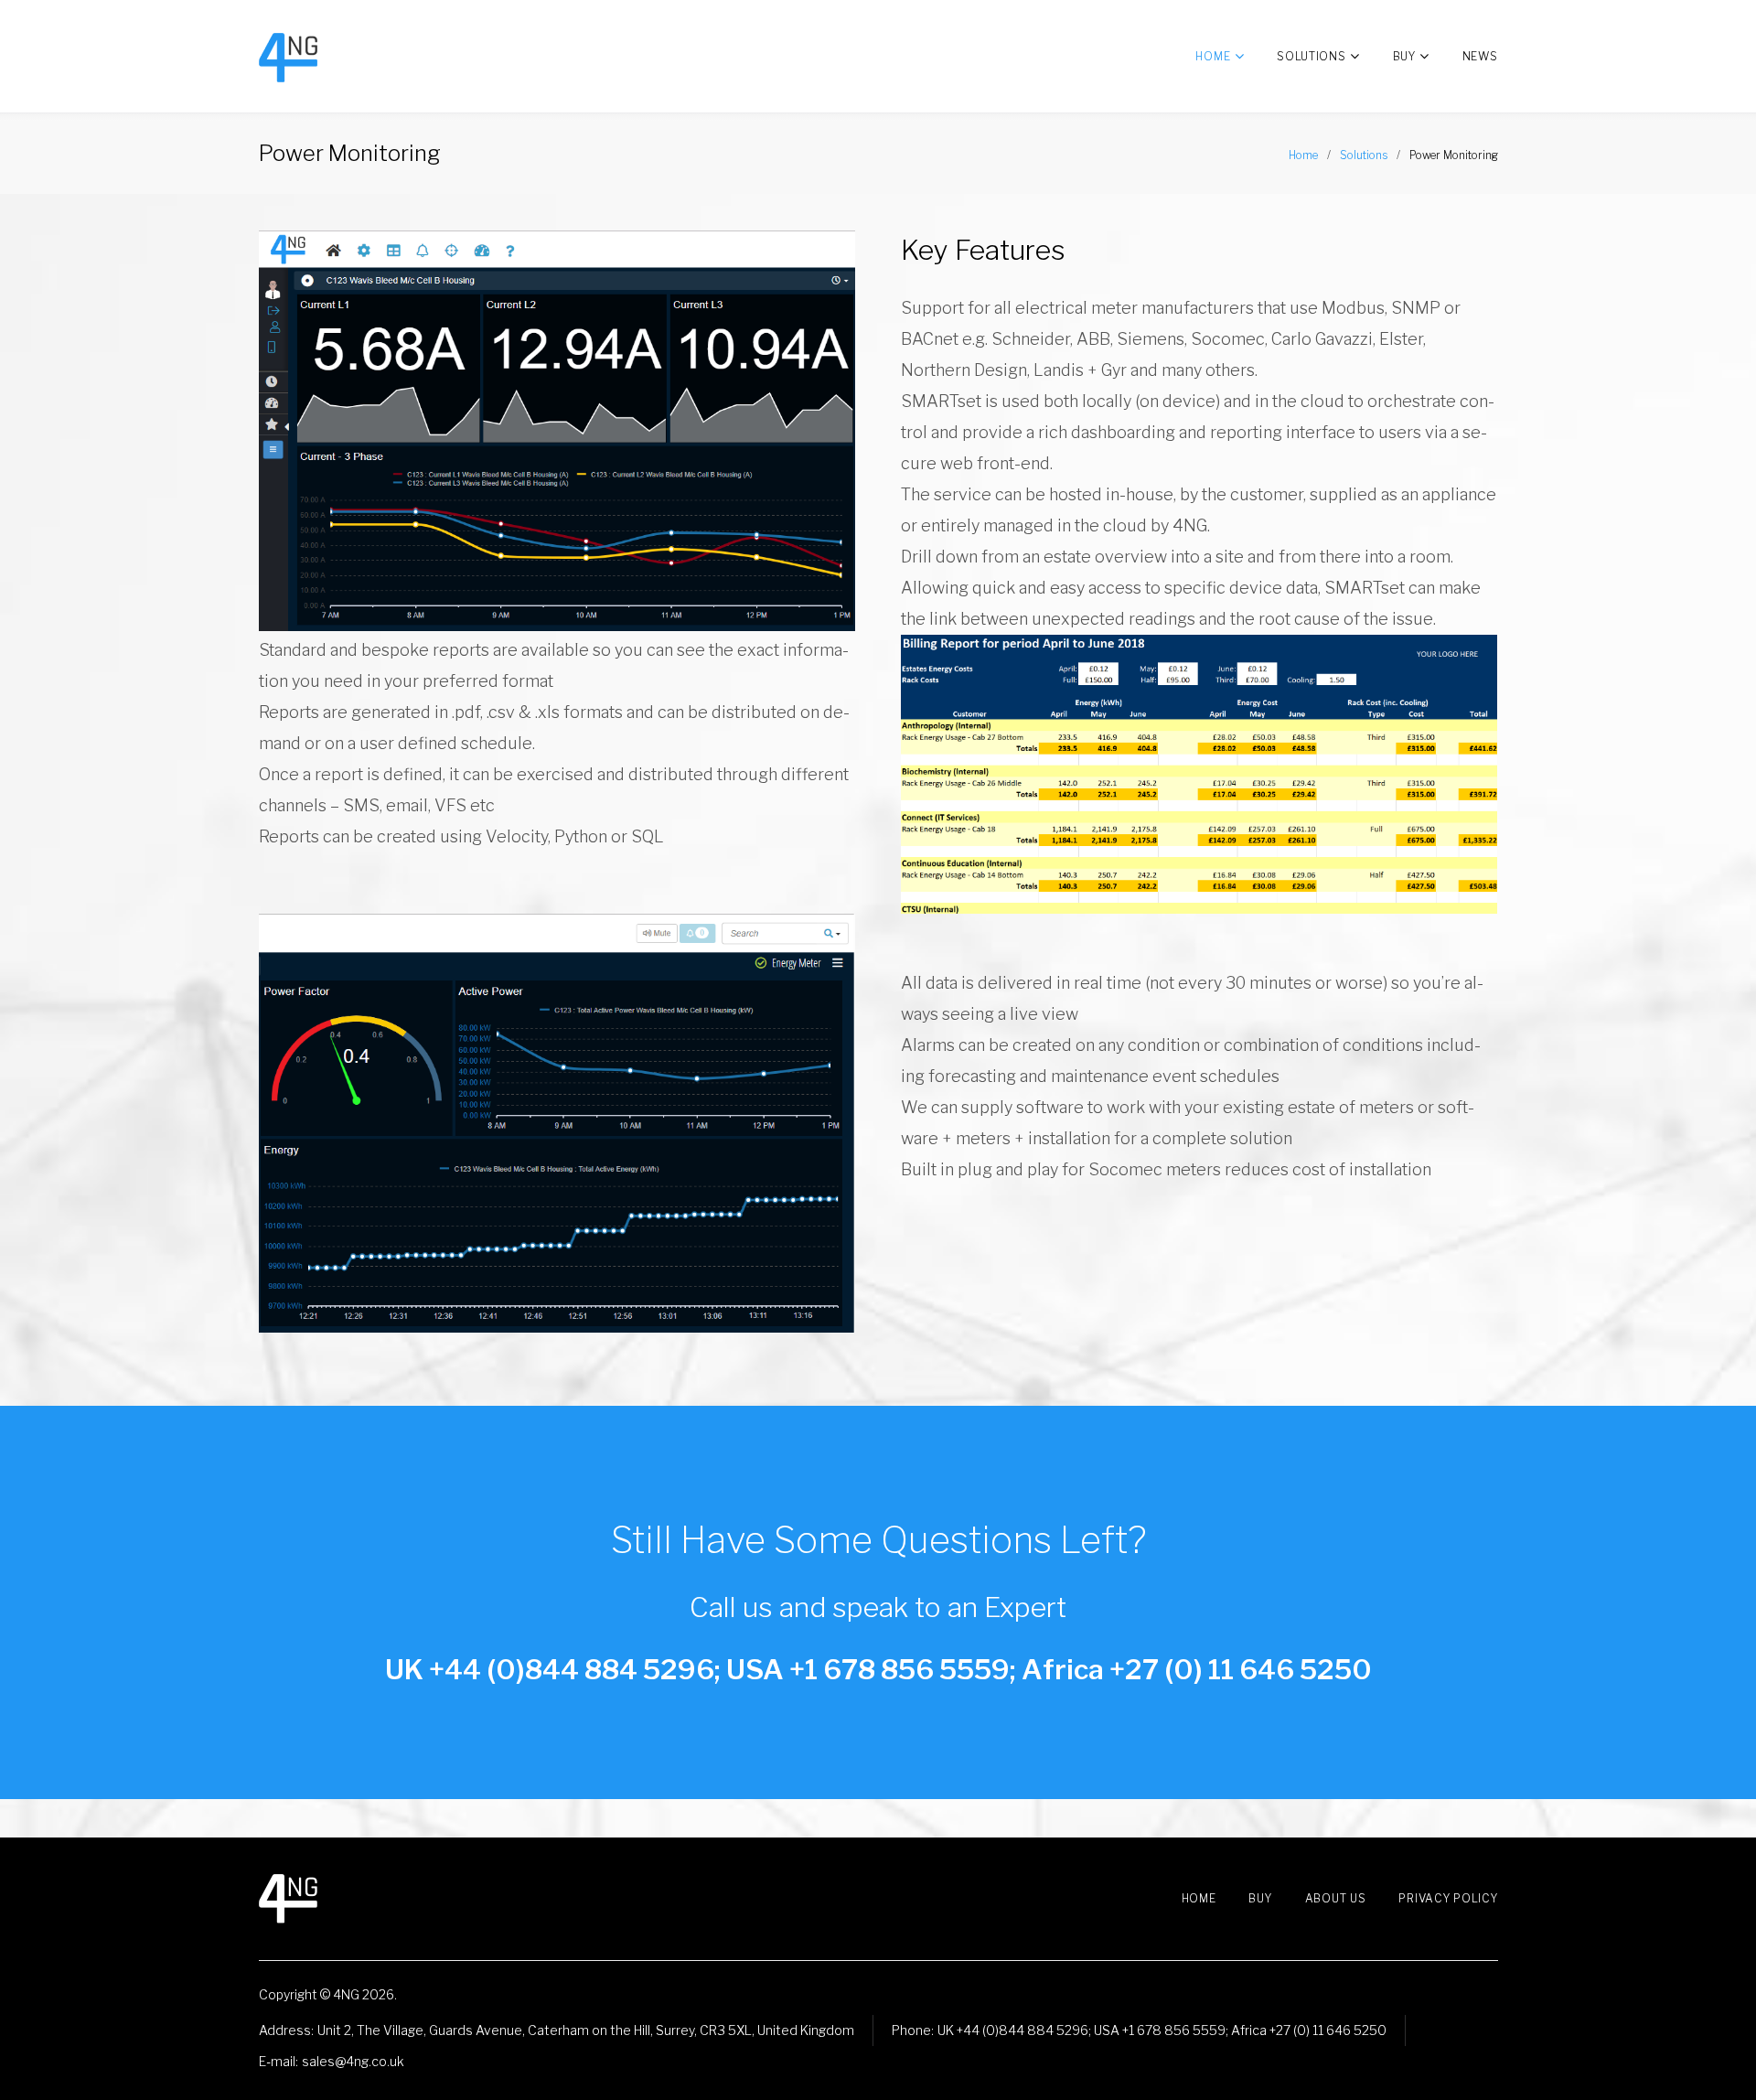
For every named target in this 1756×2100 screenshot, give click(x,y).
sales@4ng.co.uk (353, 2061)
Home (1213, 56)
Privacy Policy (1448, 1898)
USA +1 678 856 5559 (1160, 2030)
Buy (1404, 56)
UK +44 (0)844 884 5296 (1013, 2030)
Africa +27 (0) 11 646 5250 (1309, 2030)
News (1480, 56)
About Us (1336, 1898)
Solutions (1311, 56)
